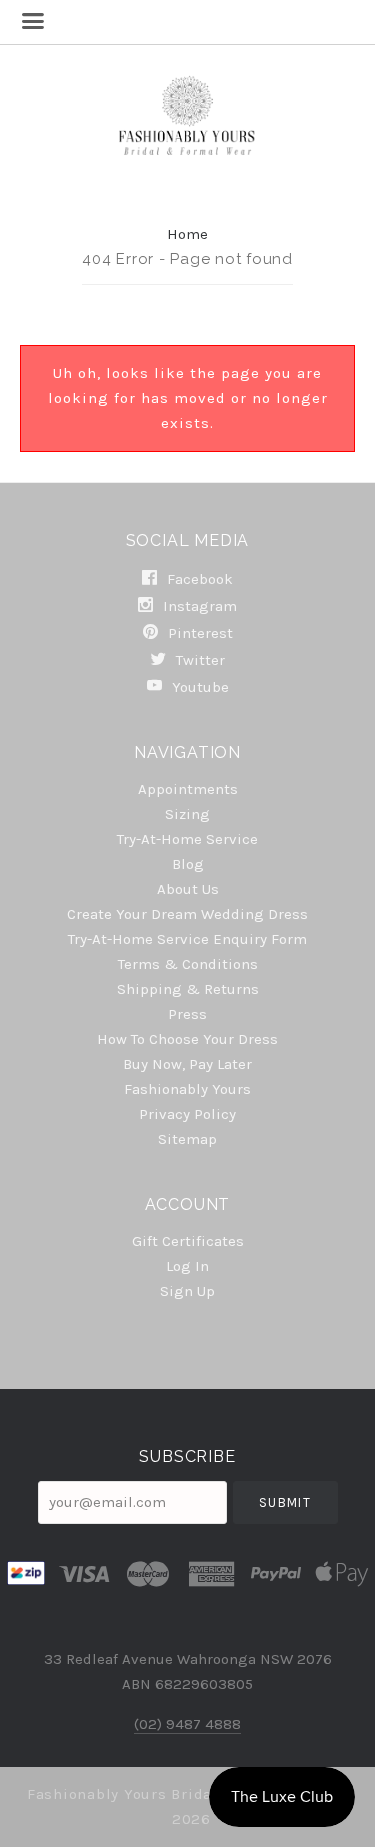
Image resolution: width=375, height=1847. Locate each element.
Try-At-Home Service (187, 839)
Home (187, 234)
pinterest (198, 633)
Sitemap (187, 1138)
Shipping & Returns (188, 989)
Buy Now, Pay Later (187, 1064)
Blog (188, 864)
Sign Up (187, 1290)
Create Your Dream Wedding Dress (187, 914)
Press (187, 1014)
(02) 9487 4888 (187, 1724)
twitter (198, 660)
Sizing (187, 814)
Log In (187, 1266)
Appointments (188, 789)
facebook (198, 579)
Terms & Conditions (188, 964)
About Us (188, 889)
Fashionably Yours (187, 1089)
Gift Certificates (188, 1241)
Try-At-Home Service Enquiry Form (187, 939)
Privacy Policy (187, 1114)
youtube (198, 686)
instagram (198, 606)
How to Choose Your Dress (187, 1039)
